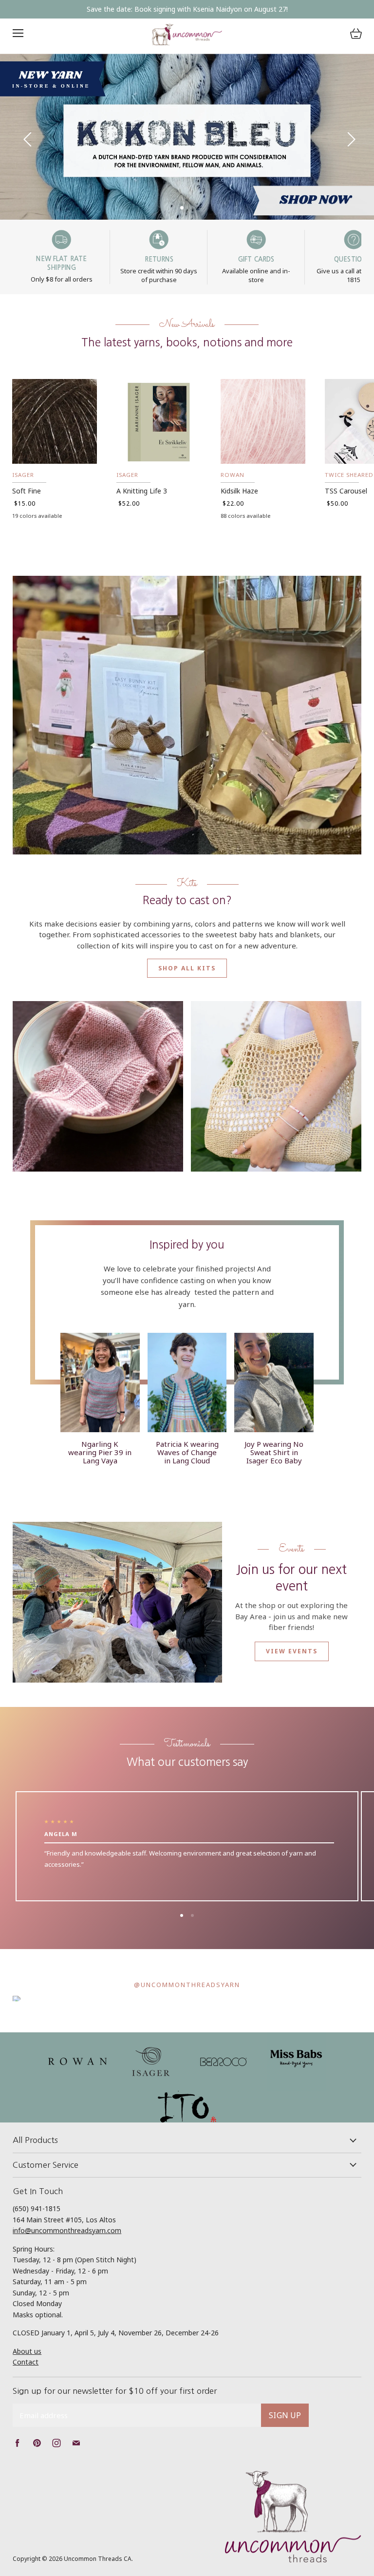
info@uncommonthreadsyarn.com (67, 2230)
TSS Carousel (346, 491)
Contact (26, 2362)
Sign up (285, 2415)
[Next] (347, 137)
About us (27, 2351)
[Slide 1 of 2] (187, 137)
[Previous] (27, 137)
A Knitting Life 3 (142, 491)
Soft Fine (27, 491)
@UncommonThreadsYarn (187, 1985)
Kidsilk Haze (239, 491)
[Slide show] (187, 137)
